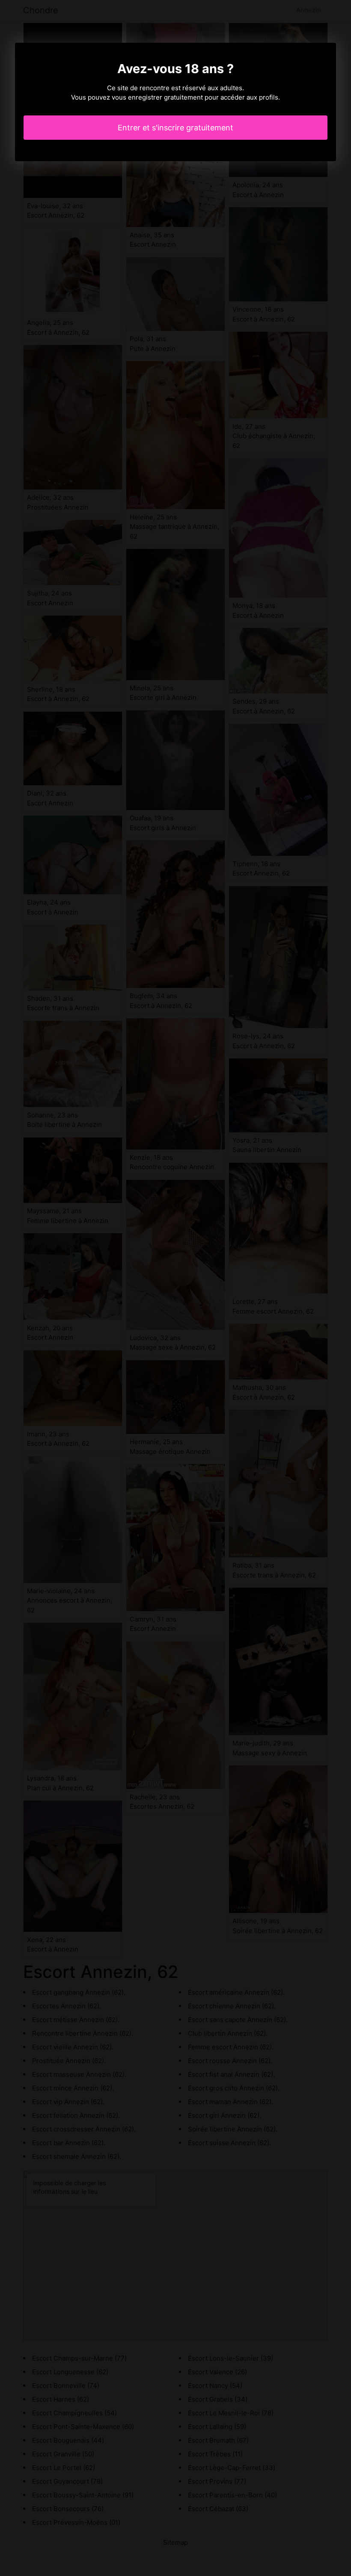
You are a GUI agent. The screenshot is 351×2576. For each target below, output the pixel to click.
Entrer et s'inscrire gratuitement (175, 128)
